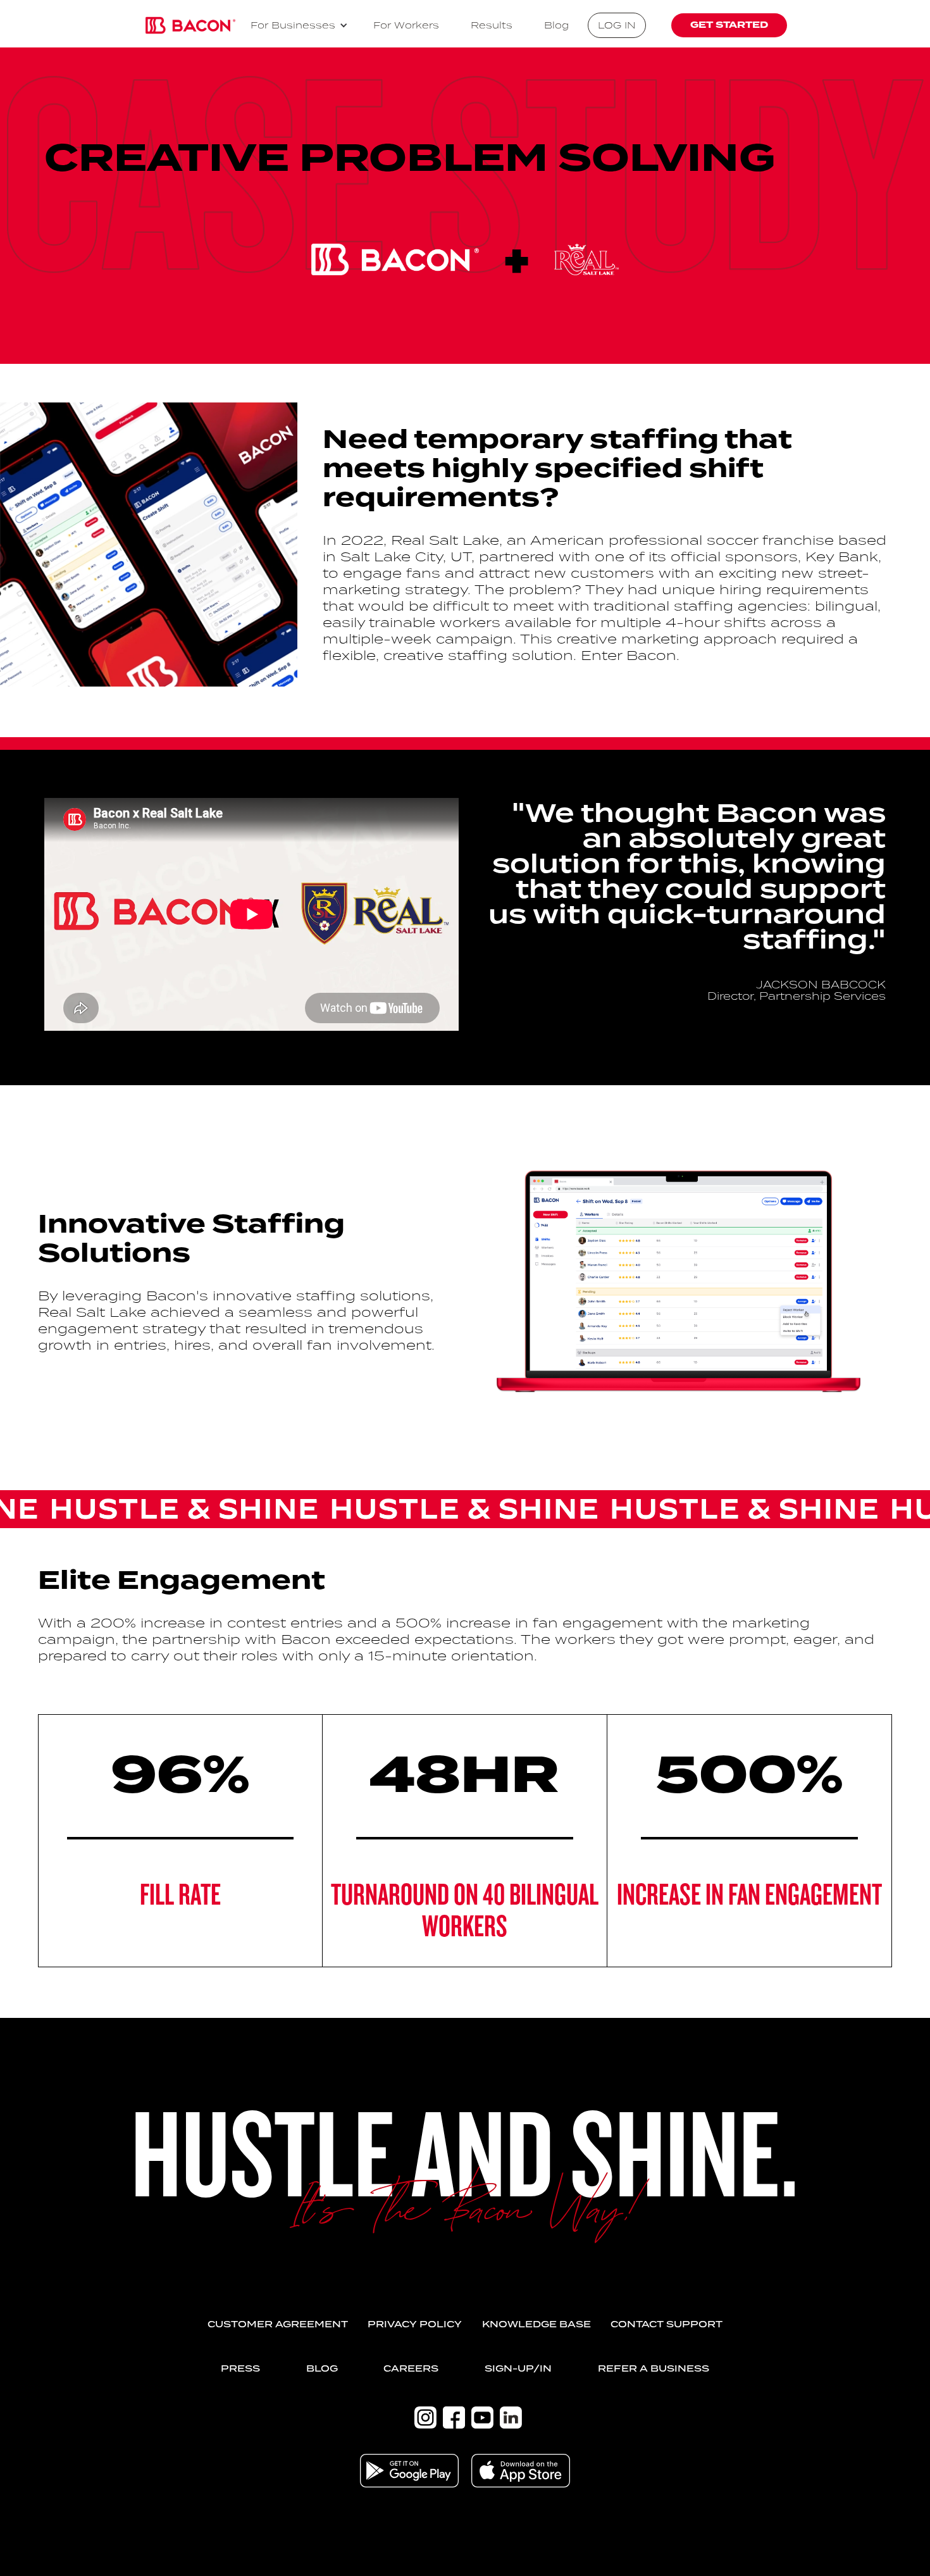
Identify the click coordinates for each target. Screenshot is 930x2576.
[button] (299, 25)
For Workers (406, 25)
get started (729, 25)
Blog (556, 25)
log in (617, 25)
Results (492, 25)
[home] (190, 25)
